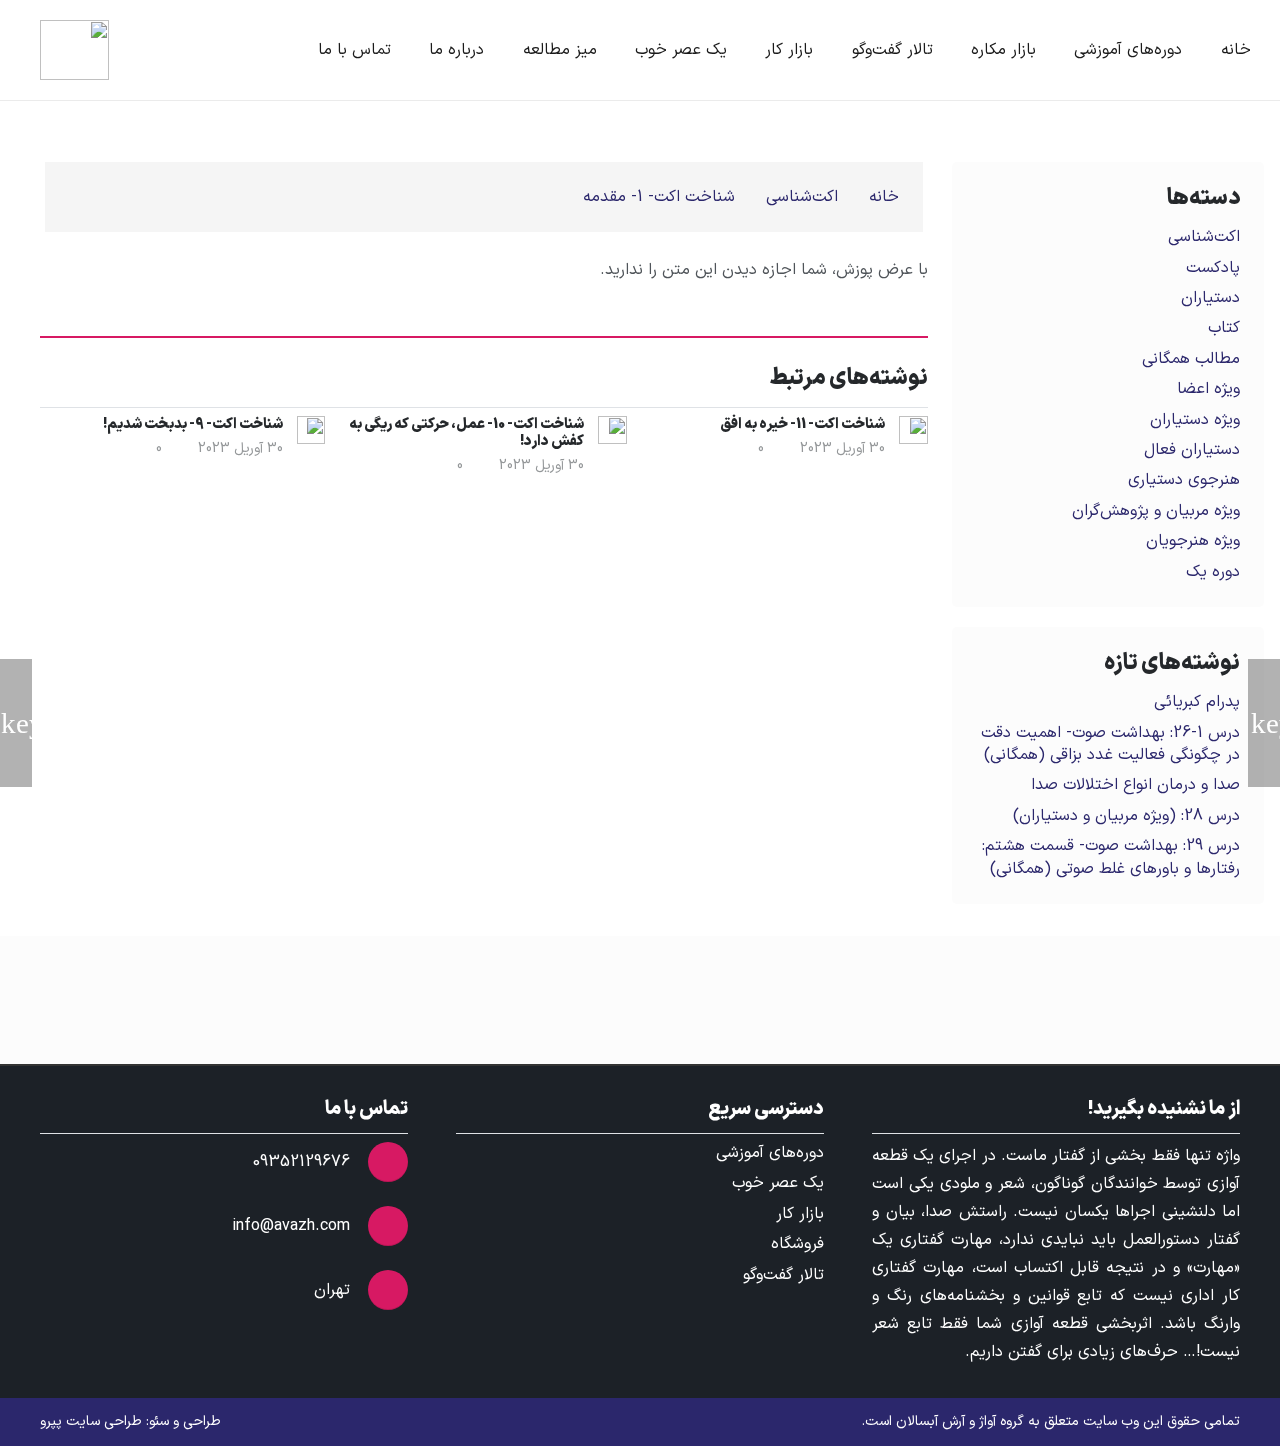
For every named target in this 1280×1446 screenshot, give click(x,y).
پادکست (1213, 268)
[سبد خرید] (158, 50)
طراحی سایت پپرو (91, 1421)
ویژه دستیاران (1195, 420)
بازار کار (800, 1214)
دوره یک (1213, 572)
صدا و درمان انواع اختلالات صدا (1135, 785)
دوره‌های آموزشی (770, 1153)
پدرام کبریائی (1197, 702)
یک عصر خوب (778, 1183)
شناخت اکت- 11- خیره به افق (802, 424)
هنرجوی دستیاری (1184, 480)
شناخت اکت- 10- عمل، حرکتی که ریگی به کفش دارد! (466, 433)
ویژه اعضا (1208, 389)
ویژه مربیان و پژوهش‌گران (1156, 511)
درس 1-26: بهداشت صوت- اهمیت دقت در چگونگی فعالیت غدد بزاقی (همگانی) (1110, 744)
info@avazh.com (291, 1226)
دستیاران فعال (1192, 450)
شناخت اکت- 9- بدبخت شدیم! (193, 424)
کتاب (1224, 328)
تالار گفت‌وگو (783, 1275)
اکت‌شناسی (1204, 237)
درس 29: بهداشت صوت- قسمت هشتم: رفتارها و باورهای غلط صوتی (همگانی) (1111, 857)
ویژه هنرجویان (1193, 541)
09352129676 (301, 1162)
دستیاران (1210, 298)
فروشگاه (797, 1244)
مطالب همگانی (1191, 359)
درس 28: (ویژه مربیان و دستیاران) (1126, 816)
